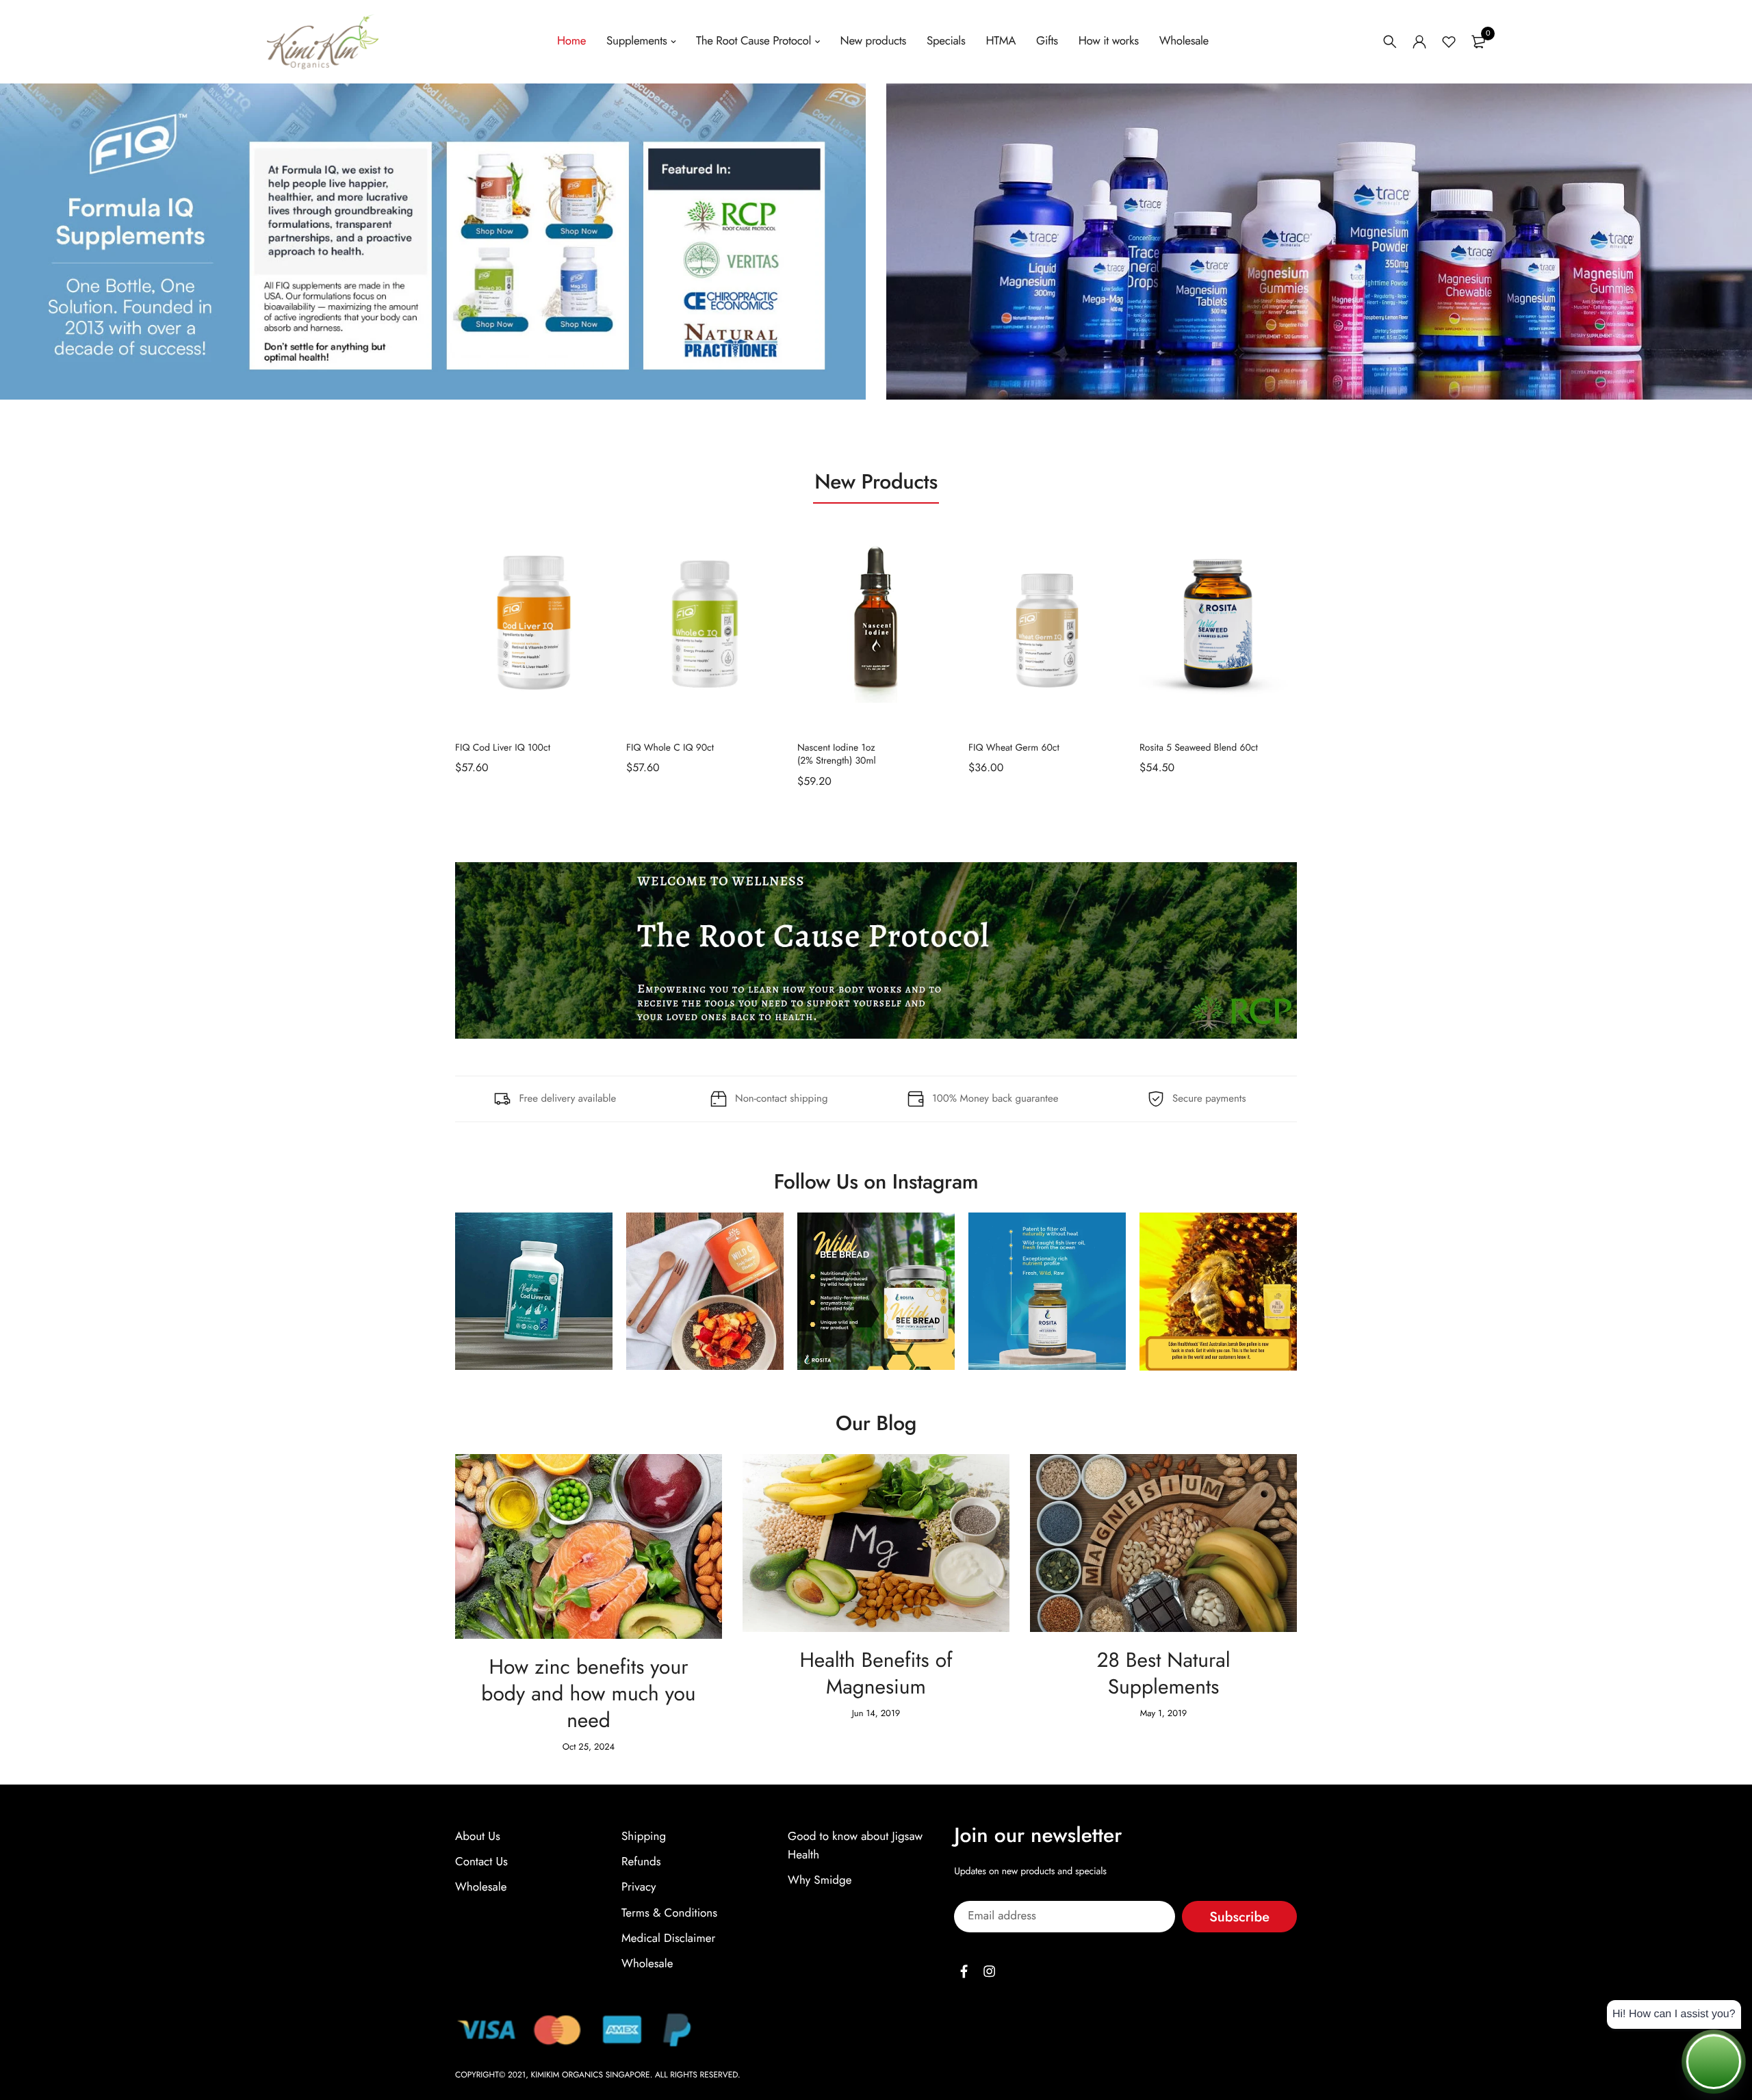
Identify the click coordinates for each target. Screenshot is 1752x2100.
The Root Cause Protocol (753, 41)
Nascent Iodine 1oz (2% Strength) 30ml (837, 754)
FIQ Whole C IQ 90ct (670, 747)
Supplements (636, 41)
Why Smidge (820, 1880)
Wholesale (1184, 41)
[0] (1478, 42)
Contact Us (481, 1862)
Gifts (1047, 41)
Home (571, 41)
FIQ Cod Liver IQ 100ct (503, 747)
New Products (876, 482)
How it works (1109, 41)
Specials (946, 41)
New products (873, 41)
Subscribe (1239, 1916)
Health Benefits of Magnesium (879, 1674)
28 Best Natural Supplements (1166, 1674)
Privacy (639, 1887)
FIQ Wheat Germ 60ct (1014, 747)
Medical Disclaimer (668, 1938)
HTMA (1001, 41)
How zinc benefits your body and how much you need (591, 1694)
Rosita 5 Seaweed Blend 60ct (1199, 747)
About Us (478, 1837)
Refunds (641, 1862)
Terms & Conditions (669, 1913)
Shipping (644, 1837)
